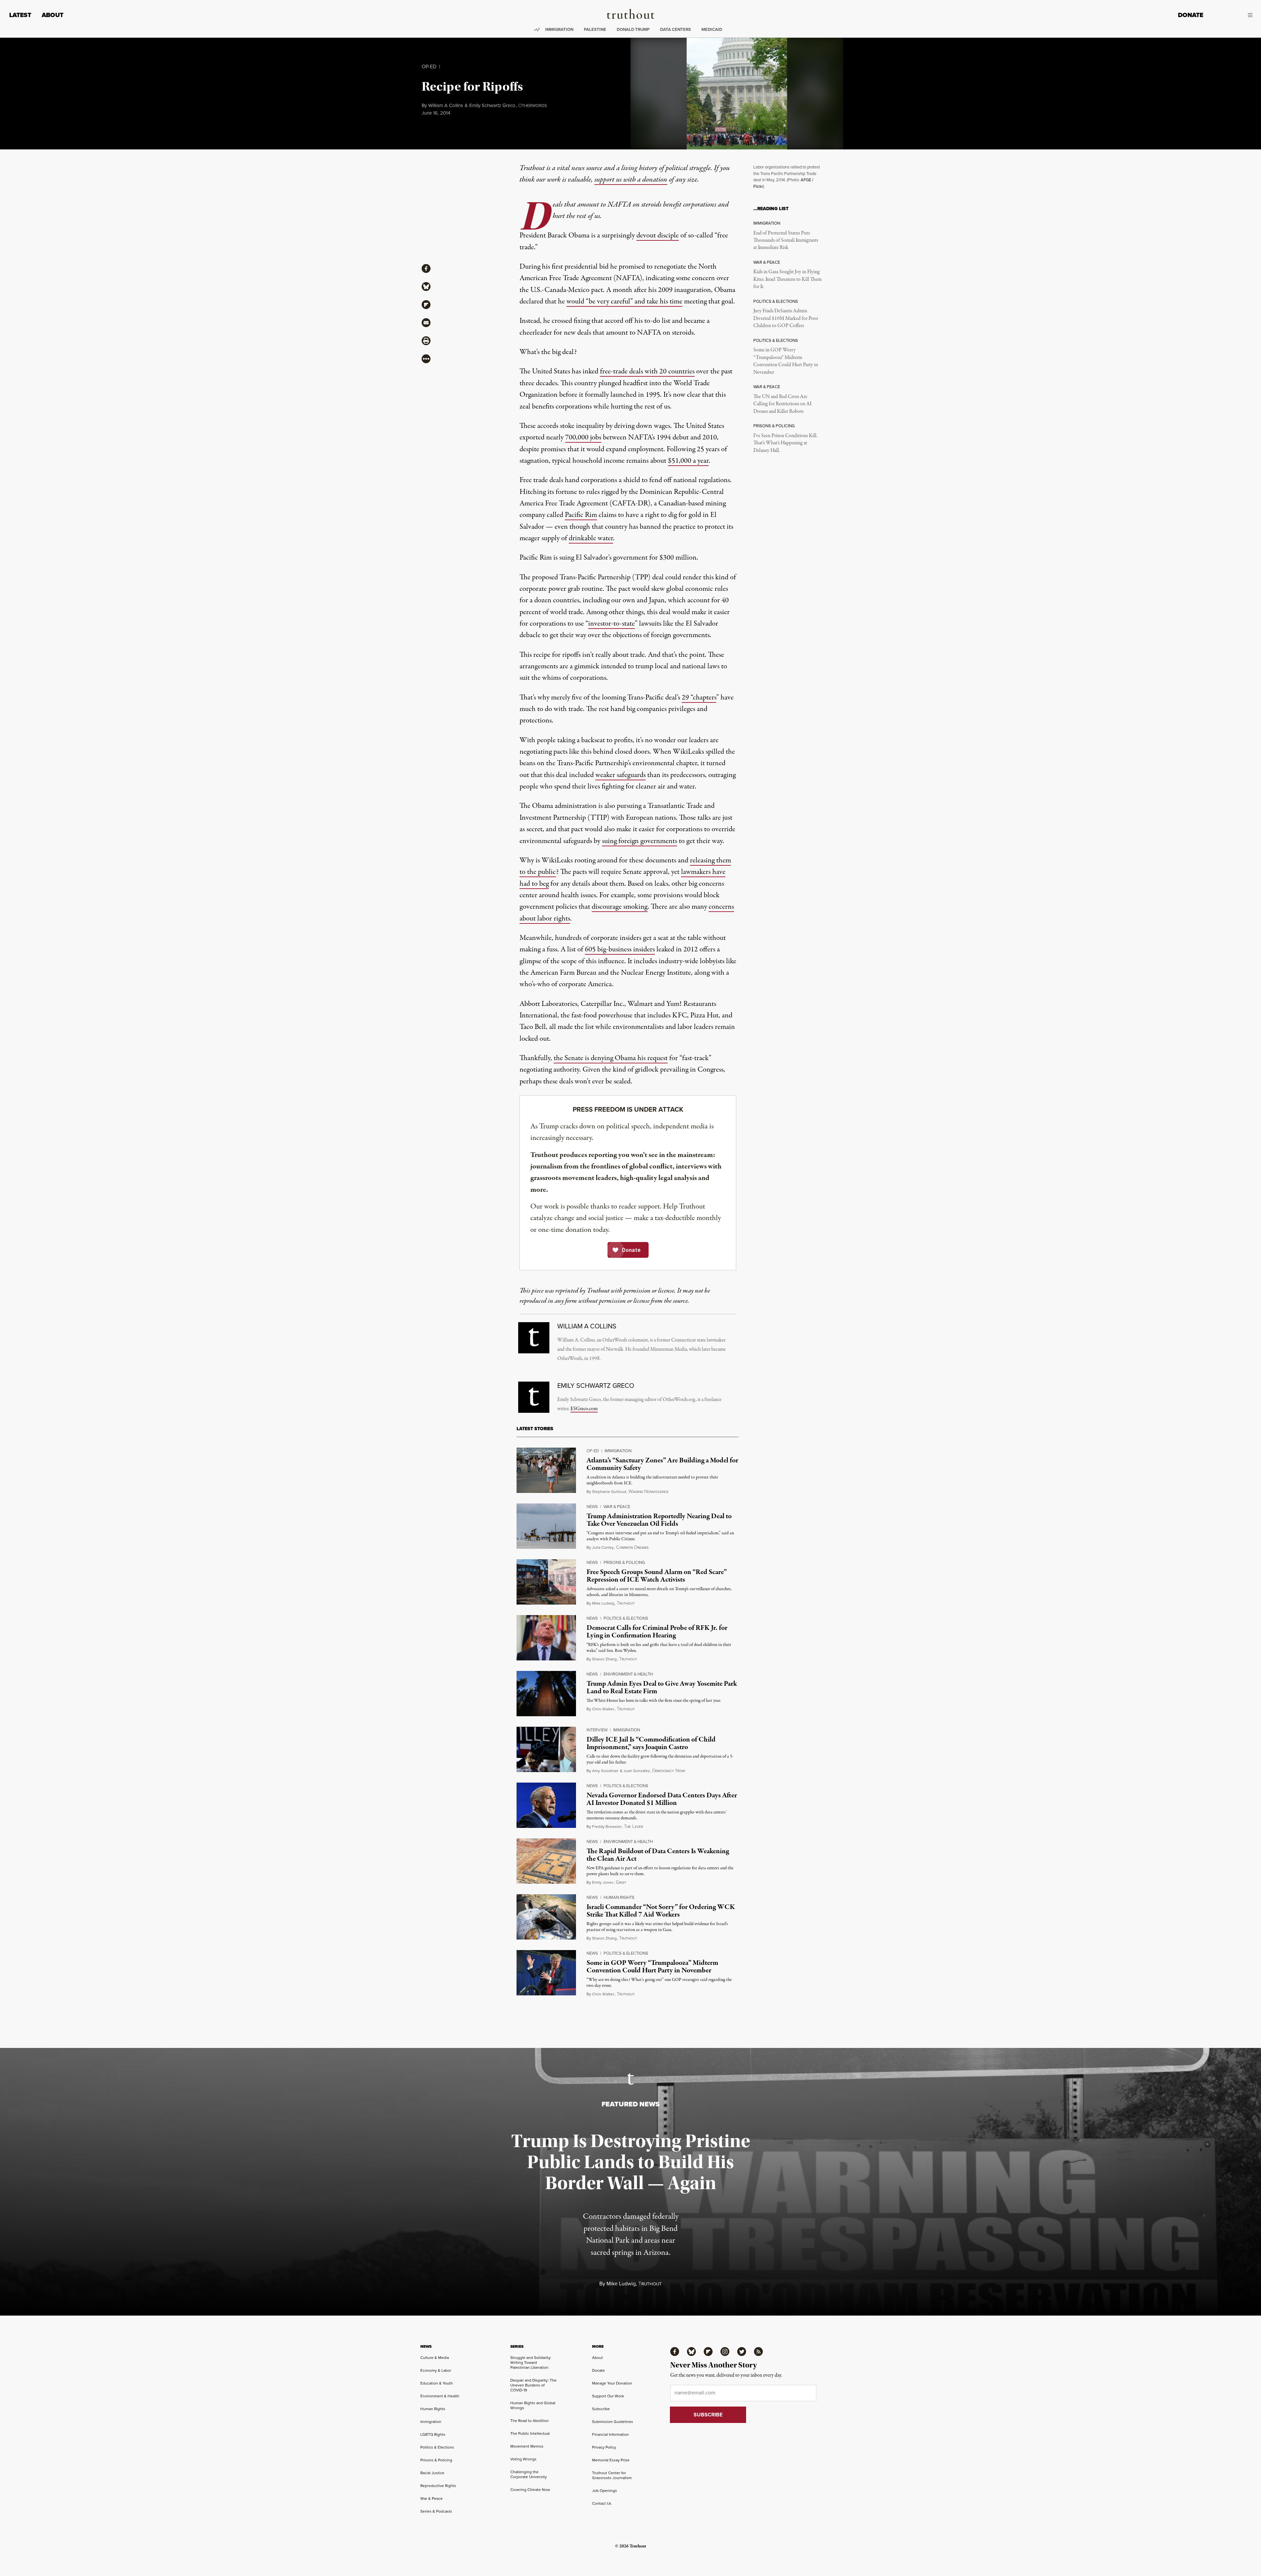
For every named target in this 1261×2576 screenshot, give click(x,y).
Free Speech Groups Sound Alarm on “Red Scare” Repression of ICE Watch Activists (657, 1576)
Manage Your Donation (612, 2383)
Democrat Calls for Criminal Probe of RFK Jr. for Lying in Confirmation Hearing (657, 1632)
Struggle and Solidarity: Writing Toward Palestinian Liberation (531, 2363)
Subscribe (601, 2409)
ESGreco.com (584, 1409)
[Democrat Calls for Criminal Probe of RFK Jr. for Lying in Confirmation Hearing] (546, 1638)
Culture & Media (435, 2358)
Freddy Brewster (607, 1827)
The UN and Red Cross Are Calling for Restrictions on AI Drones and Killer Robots (782, 404)
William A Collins (446, 105)
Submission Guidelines (613, 2422)
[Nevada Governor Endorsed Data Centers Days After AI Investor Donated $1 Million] (546, 1805)
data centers (675, 29)
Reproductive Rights (438, 2486)
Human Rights (619, 1897)
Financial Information (610, 2434)
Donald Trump (633, 29)
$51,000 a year (688, 461)
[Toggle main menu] (1233, 15)
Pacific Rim (581, 515)
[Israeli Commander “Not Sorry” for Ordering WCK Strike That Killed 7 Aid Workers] (546, 1917)
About (53, 15)
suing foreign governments (640, 841)
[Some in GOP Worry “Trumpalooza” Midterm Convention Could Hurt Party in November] (546, 1973)
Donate (1191, 15)
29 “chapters (699, 698)
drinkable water (591, 538)
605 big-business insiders (620, 949)
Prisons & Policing (624, 1562)
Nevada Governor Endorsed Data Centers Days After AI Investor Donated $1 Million (662, 1799)
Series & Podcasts (436, 2511)
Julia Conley (603, 1547)
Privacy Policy (604, 2447)
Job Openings (605, 2491)
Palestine (595, 29)
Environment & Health (628, 1674)
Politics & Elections (626, 1618)
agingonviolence (649, 1492)
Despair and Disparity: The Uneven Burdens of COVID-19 (533, 2385)
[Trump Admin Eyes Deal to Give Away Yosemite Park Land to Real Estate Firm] (546, 1694)
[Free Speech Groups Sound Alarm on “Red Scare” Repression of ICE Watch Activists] (546, 1582)
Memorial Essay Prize (611, 2460)
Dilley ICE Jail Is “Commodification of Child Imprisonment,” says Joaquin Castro (651, 1743)
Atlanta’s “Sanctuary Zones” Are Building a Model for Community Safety (662, 1464)
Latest (20, 15)
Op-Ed (429, 67)
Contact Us (602, 2503)
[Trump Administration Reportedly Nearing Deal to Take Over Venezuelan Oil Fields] (546, 1526)
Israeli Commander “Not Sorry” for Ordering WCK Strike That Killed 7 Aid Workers (661, 1911)
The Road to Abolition (530, 2421)
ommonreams (632, 1548)
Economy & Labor (436, 2370)
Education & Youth (437, 2383)
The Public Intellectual (530, 2433)
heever (633, 1827)
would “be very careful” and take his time (624, 301)
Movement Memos (527, 2446)
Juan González (637, 1771)
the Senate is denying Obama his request (611, 1058)
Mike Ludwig (603, 1603)
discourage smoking (620, 907)
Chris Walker (603, 1709)
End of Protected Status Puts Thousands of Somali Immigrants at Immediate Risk (786, 241)
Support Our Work (608, 2396)
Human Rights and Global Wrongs (533, 2405)
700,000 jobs (583, 437)
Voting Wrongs (523, 2459)
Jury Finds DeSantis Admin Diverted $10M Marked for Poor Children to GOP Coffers (786, 318)
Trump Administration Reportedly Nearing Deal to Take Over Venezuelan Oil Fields (659, 1520)
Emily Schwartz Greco (492, 105)
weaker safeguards (620, 775)
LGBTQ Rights (433, 2434)
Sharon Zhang (604, 1659)
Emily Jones (603, 1882)
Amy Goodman (605, 1771)
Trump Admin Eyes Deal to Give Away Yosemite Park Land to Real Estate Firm (662, 1688)
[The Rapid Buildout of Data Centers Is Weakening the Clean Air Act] (546, 1861)
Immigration (559, 29)
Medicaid (712, 29)
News (592, 1507)
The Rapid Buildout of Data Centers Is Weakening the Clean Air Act (658, 1855)
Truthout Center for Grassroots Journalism (612, 2475)
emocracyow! (669, 1771)
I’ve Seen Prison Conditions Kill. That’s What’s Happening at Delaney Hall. (785, 443)
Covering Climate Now (530, 2490)
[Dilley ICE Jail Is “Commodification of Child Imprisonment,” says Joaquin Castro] (546, 1749)
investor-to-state (611, 624)
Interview (597, 1730)
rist (621, 1883)
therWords (532, 106)
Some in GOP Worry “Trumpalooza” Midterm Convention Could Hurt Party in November (786, 361)
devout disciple (658, 235)
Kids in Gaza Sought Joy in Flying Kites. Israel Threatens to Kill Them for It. (787, 279)
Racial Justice (432, 2473)
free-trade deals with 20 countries (647, 371)
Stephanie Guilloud (609, 1492)
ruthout (626, 1603)
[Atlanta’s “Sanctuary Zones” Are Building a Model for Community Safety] (546, 1470)
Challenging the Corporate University (529, 2474)
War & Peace (617, 1507)
